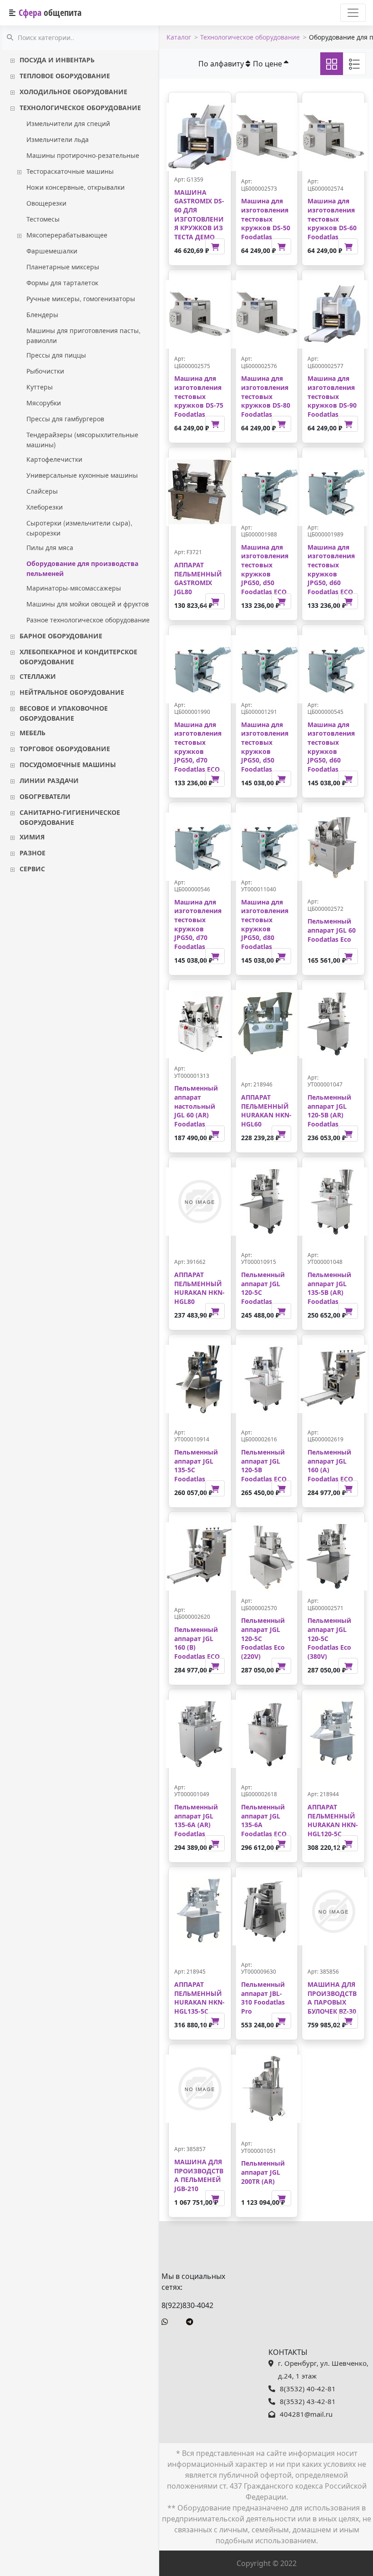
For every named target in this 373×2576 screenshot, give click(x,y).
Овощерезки (46, 203)
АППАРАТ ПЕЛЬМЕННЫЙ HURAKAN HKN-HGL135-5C (199, 1998)
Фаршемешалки (52, 251)
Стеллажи (38, 676)
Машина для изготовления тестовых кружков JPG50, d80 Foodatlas (265, 924)
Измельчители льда (58, 139)
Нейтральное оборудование (72, 692)
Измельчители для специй (68, 123)
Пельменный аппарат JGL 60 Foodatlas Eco (332, 930)
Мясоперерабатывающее (67, 235)
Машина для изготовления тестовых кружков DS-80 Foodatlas (266, 396)
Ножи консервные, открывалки (76, 187)
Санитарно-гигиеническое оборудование (70, 817)
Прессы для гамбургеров (65, 419)
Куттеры (40, 387)
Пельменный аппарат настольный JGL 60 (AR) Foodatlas (196, 1106)
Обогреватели (45, 796)
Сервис (32, 869)
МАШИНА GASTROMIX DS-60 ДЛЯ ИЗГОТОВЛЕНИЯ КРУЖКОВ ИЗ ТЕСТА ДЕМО (199, 215)
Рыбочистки (45, 371)
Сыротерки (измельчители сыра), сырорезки (79, 528)
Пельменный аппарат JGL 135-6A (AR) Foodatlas (196, 1820)
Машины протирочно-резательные (83, 155)
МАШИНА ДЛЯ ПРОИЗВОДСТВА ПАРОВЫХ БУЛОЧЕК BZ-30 (332, 1998)
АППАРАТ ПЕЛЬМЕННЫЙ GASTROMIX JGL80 (198, 578)
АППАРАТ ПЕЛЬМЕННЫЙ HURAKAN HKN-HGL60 (266, 1111)
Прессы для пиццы (56, 355)
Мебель (33, 732)
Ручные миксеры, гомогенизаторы (81, 298)
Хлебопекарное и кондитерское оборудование (78, 657)
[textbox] (81, 38)
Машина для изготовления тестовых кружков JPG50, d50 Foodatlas (265, 747)
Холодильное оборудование (73, 91)
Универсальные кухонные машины (82, 475)
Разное (33, 853)
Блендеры (42, 314)
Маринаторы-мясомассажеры (74, 588)
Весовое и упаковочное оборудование (64, 713)
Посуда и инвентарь (57, 60)
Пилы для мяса (50, 547)
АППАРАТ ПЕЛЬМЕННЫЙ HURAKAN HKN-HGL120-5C (333, 1820)
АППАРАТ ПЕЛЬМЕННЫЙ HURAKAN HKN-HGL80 (199, 1288)
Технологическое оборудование (80, 107)
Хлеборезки (45, 507)
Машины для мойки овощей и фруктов (88, 604)
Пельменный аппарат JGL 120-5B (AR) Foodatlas (329, 1111)
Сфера (50, 13)
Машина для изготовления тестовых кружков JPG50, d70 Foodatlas (198, 924)
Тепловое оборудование (65, 76)
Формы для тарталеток (62, 283)
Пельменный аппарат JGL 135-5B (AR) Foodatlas (329, 1288)
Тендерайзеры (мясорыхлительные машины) (82, 439)
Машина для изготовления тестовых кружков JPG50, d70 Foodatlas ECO (198, 747)
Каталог (179, 37)
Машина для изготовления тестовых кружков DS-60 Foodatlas (332, 219)
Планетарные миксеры (63, 267)
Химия (32, 837)
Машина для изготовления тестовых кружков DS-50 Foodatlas (266, 219)
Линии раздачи (49, 780)
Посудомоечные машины (68, 764)
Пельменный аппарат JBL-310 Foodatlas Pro (263, 1998)
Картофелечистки (54, 459)
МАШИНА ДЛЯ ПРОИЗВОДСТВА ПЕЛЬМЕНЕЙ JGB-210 (199, 2175)
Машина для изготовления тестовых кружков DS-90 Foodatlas (332, 396)
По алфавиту (222, 64)
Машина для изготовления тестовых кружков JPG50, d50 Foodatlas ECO (265, 569)
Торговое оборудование (65, 748)
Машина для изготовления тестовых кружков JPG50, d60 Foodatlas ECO (331, 569)
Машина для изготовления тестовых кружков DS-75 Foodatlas (199, 396)
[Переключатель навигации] (353, 13)
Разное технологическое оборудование (88, 620)
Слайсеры (42, 491)
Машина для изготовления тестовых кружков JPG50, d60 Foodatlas (331, 747)
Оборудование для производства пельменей (82, 568)
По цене (268, 64)
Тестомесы (43, 219)
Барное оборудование (61, 636)
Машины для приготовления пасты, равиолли (83, 335)
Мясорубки (44, 403)
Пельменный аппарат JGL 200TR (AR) (263, 2172)
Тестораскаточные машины (70, 171)
